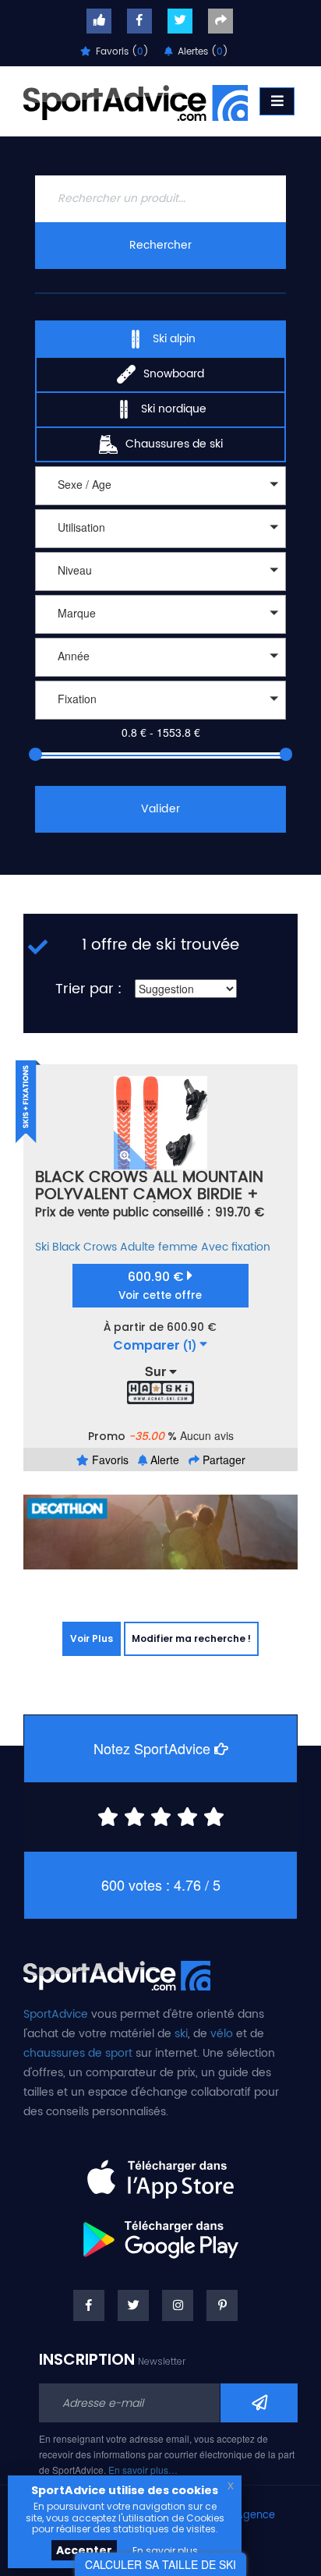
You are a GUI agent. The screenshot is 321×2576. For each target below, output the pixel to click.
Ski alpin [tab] (174, 338)
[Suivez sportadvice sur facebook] (139, 21)
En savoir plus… (143, 2470)
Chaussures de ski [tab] (174, 443)
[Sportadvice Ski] (136, 101)
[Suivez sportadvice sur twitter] (180, 21)
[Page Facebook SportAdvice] (89, 2305)
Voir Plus (92, 1638)
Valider (160, 809)
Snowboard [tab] (174, 373)
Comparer (155, 1346)
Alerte (163, 1460)
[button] (160, 486)
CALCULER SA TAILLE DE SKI (160, 2564)
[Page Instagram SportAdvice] (178, 2305)
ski (181, 2034)
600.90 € (160, 1285)
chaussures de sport (78, 2053)
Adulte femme (159, 1247)
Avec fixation (236, 1247)
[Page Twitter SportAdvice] (133, 2305)
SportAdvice (56, 2014)
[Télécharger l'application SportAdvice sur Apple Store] (160, 2173)
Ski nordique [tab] (174, 408)
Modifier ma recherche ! (191, 1638)
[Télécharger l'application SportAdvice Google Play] (160, 2234)
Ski (42, 1247)
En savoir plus (165, 2551)
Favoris (109, 1460)
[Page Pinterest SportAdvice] (222, 2305)
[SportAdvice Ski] (117, 1973)
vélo (222, 2034)
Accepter (84, 2550)
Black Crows (85, 1247)
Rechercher (160, 245)
